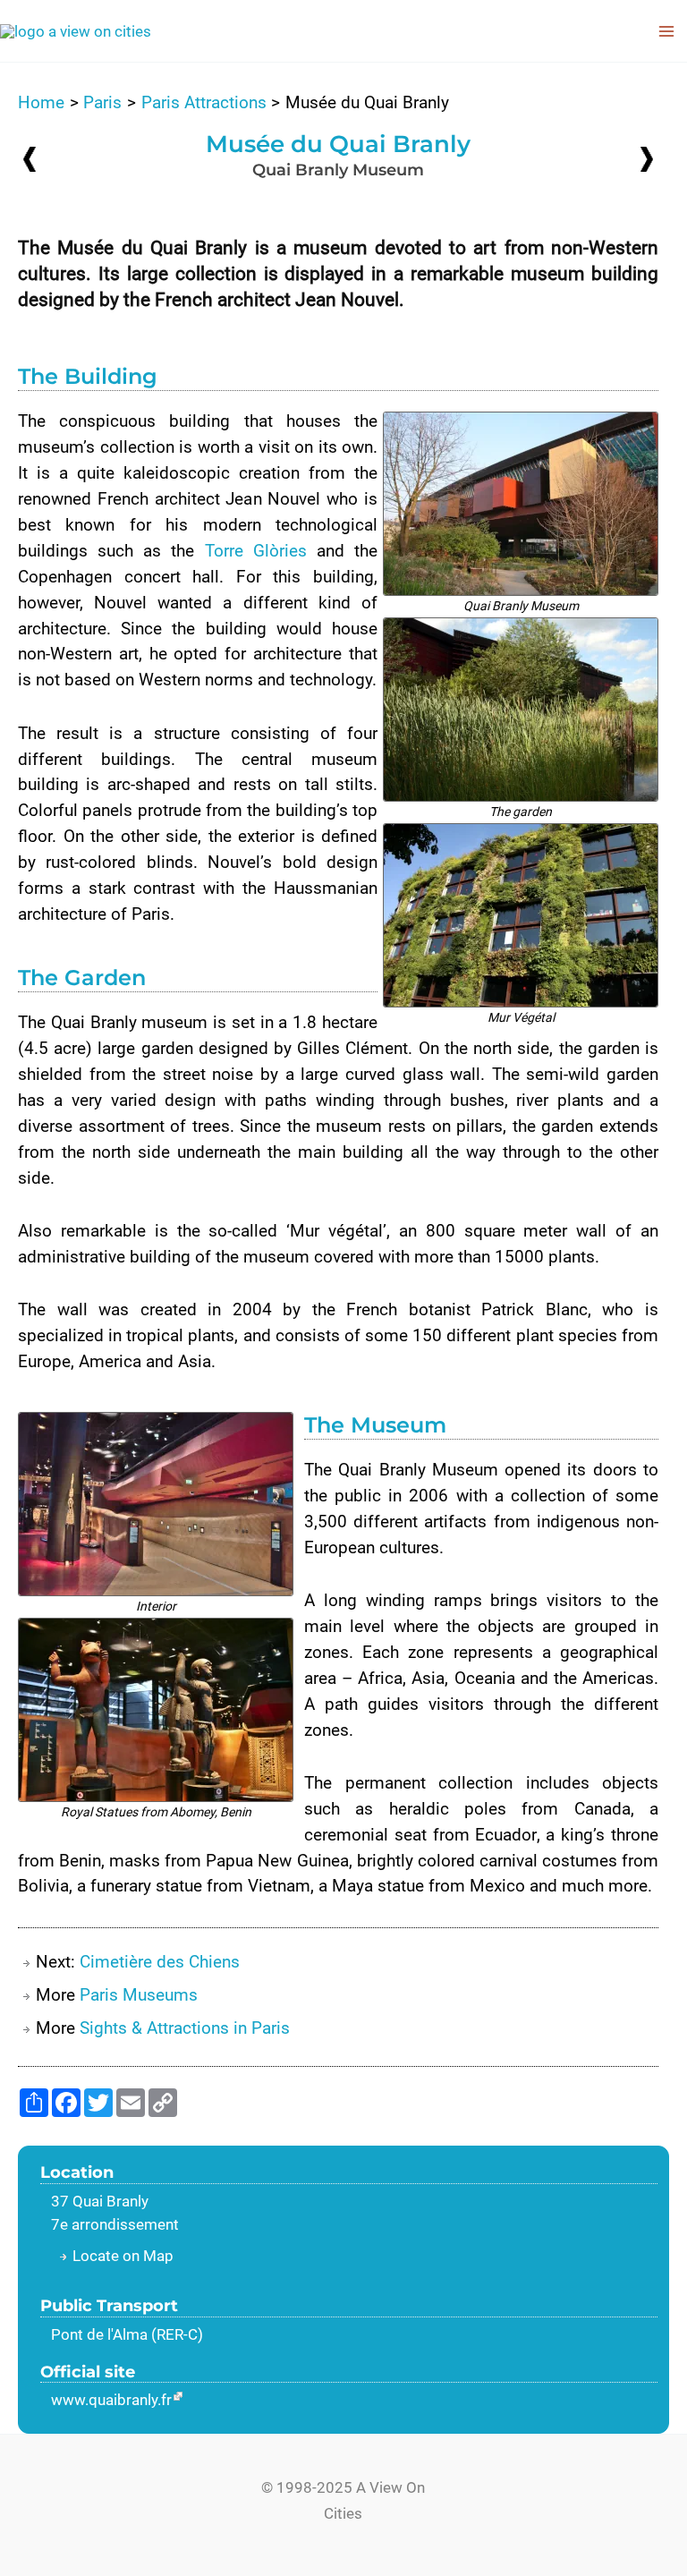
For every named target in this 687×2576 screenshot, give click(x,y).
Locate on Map (123, 2256)
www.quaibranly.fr (111, 2400)
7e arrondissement (115, 2224)
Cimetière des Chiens (160, 1962)
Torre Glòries (256, 551)
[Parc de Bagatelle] (30, 159)
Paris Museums (139, 1995)
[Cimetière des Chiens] (647, 158)
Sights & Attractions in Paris (185, 2028)
